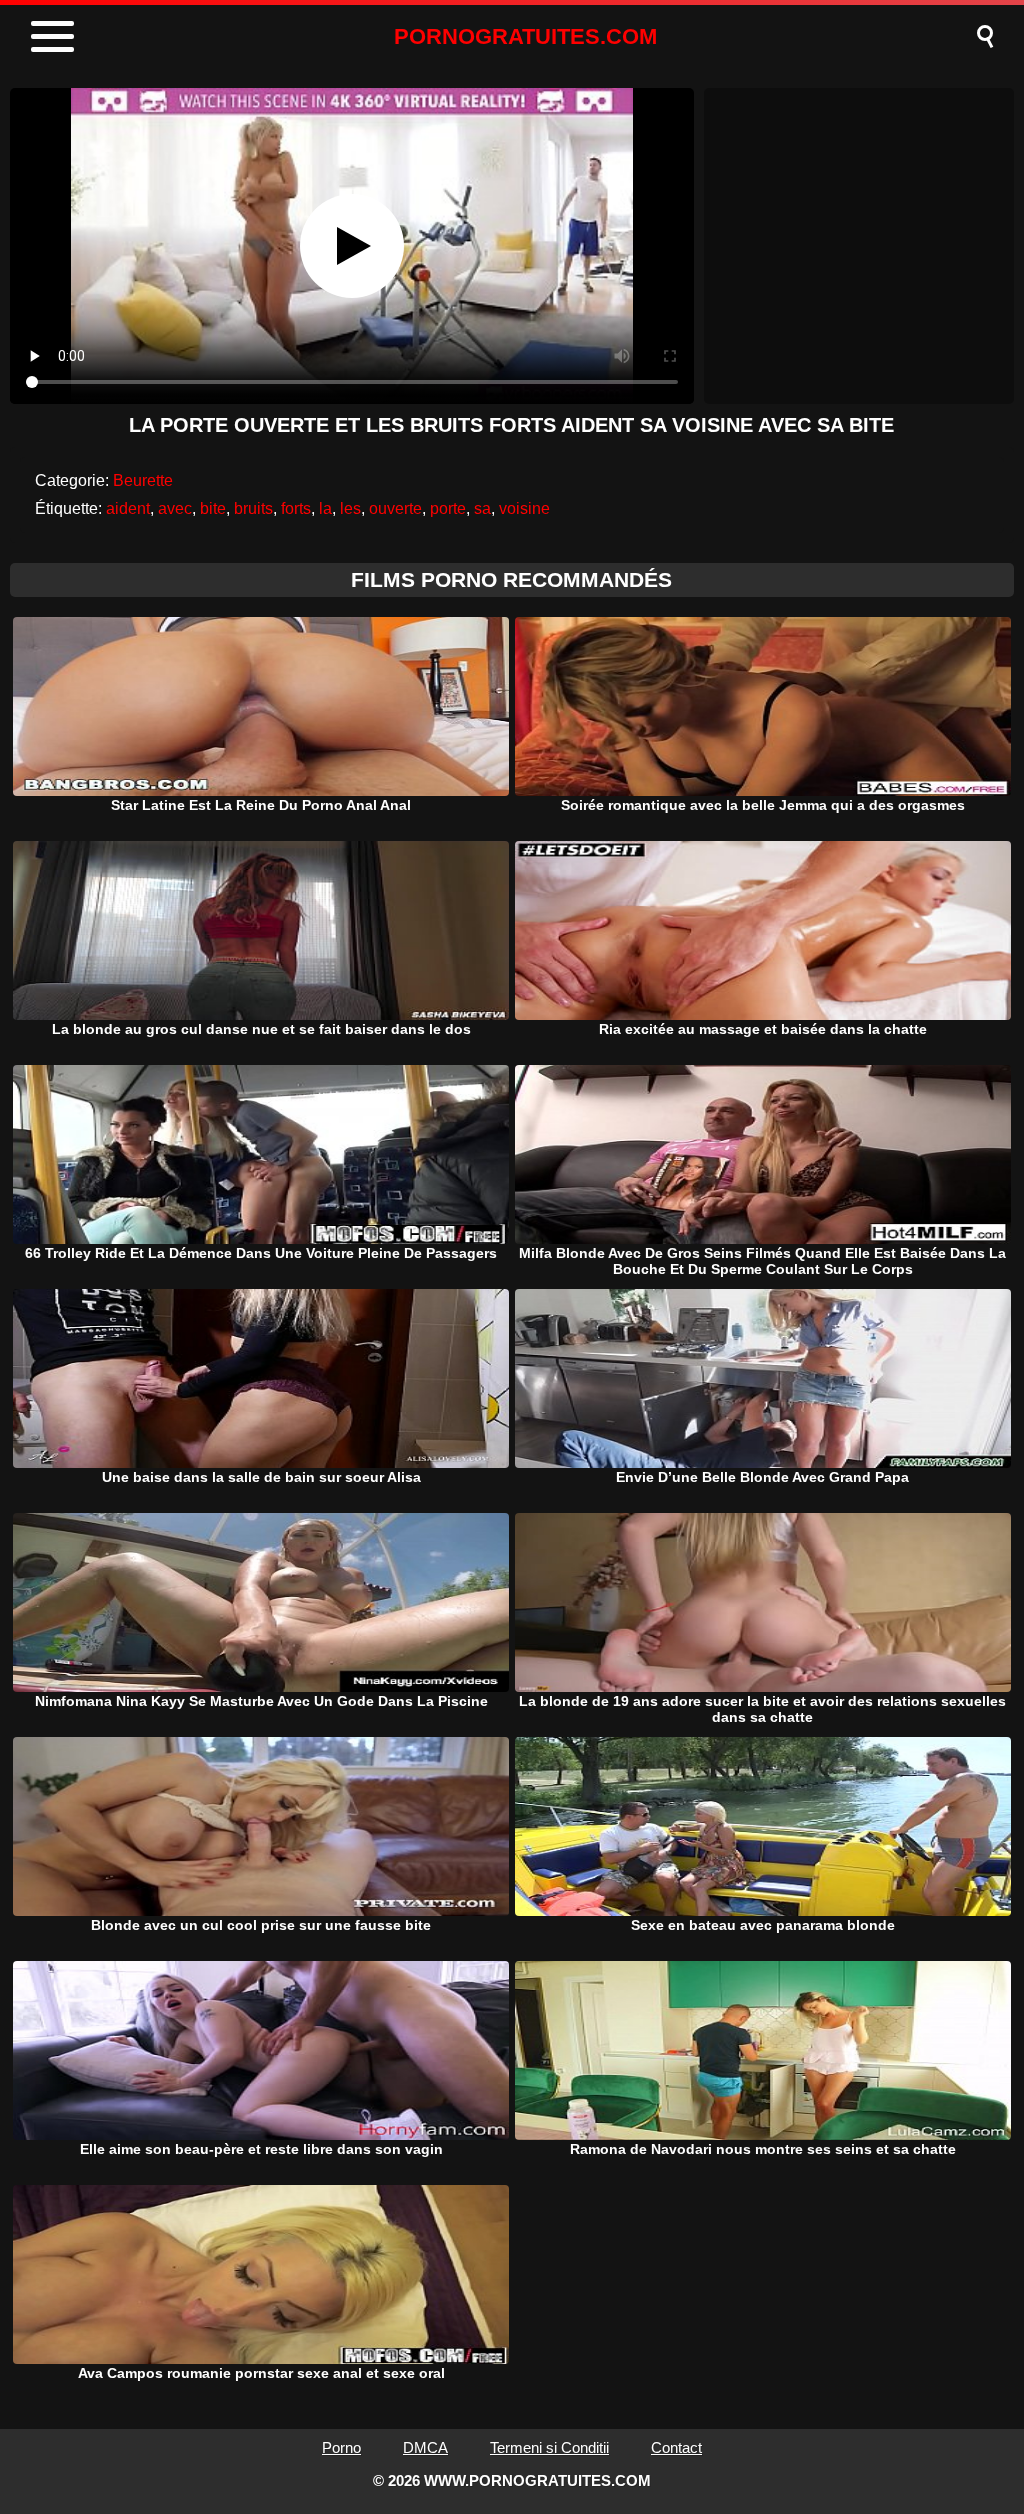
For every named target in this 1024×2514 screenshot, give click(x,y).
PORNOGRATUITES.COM (525, 36)
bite (213, 508)
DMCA (425, 2447)
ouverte (395, 508)
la (325, 508)
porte (448, 508)
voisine (524, 508)
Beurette (143, 480)
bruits (253, 508)
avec (175, 508)
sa (482, 508)
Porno (341, 2447)
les (350, 508)
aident (128, 508)
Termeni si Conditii (549, 2447)
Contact (676, 2447)
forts (296, 508)
